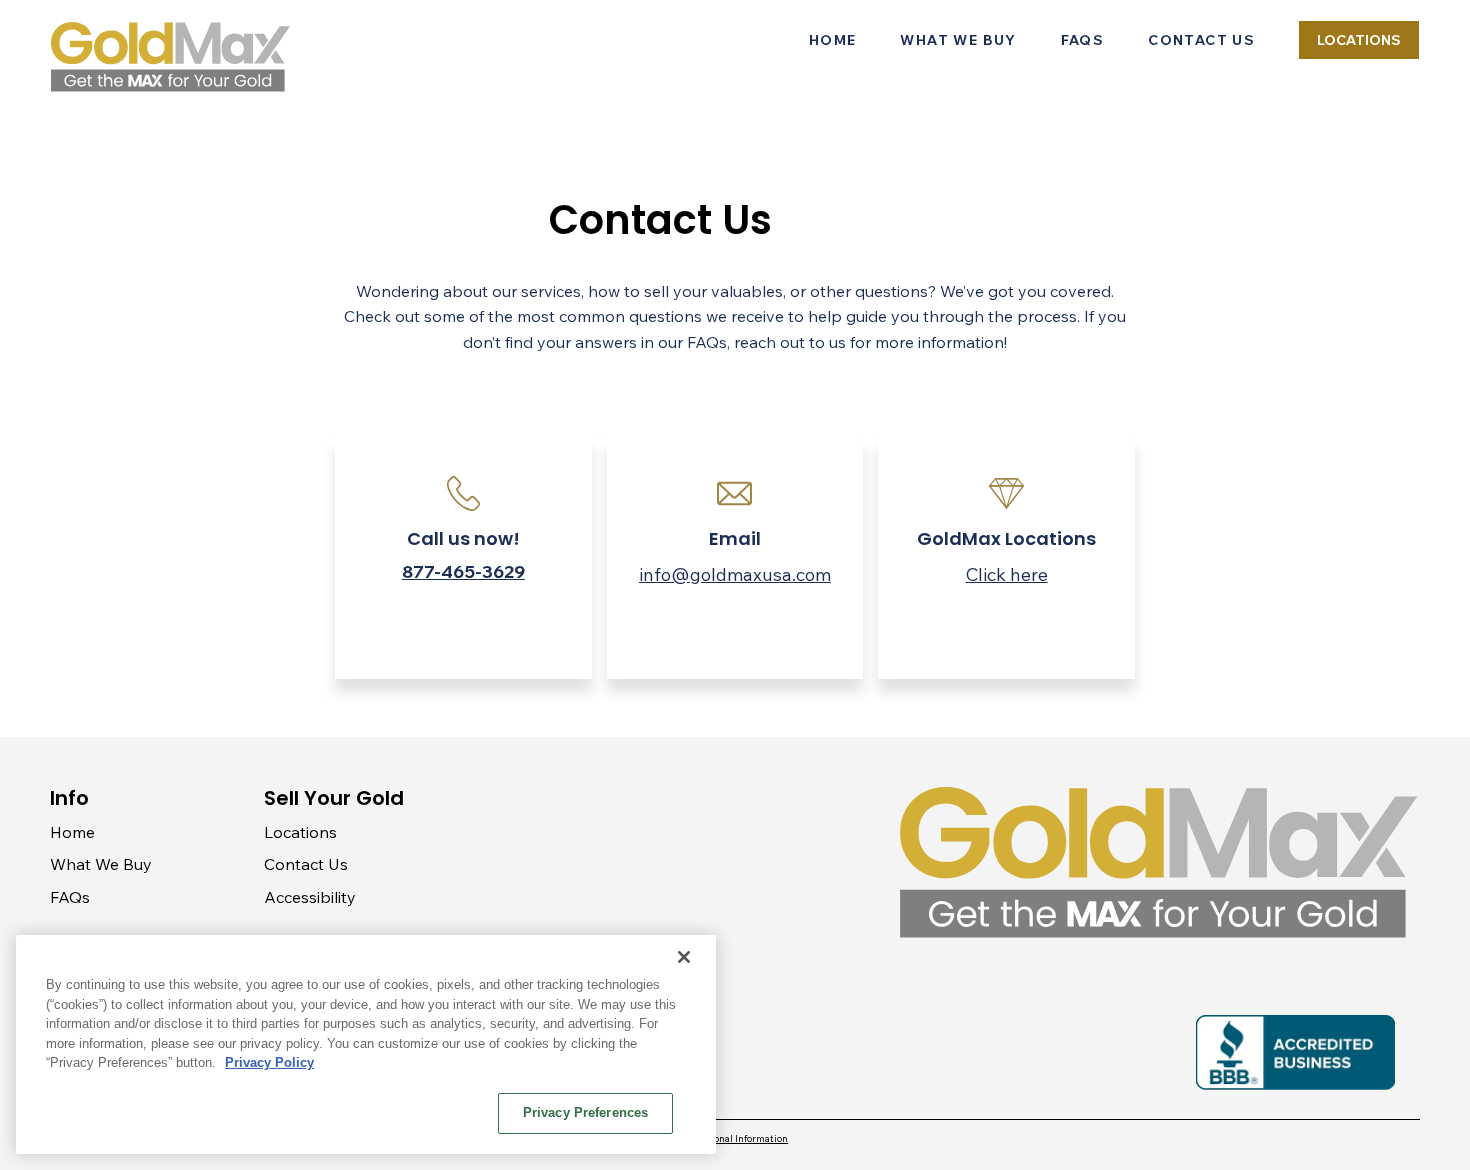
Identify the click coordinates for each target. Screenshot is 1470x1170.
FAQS (1083, 40)
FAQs (70, 897)
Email (735, 538)
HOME (833, 40)
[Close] (684, 957)
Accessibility (310, 897)
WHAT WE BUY (958, 40)
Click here (1007, 574)
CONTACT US (1201, 40)
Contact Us (306, 864)
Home (72, 832)
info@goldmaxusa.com (735, 574)
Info (69, 798)
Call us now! (463, 538)
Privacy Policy (269, 1062)
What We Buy (101, 864)
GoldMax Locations (1006, 538)
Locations (300, 832)
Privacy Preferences (585, 1112)
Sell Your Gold (334, 798)
